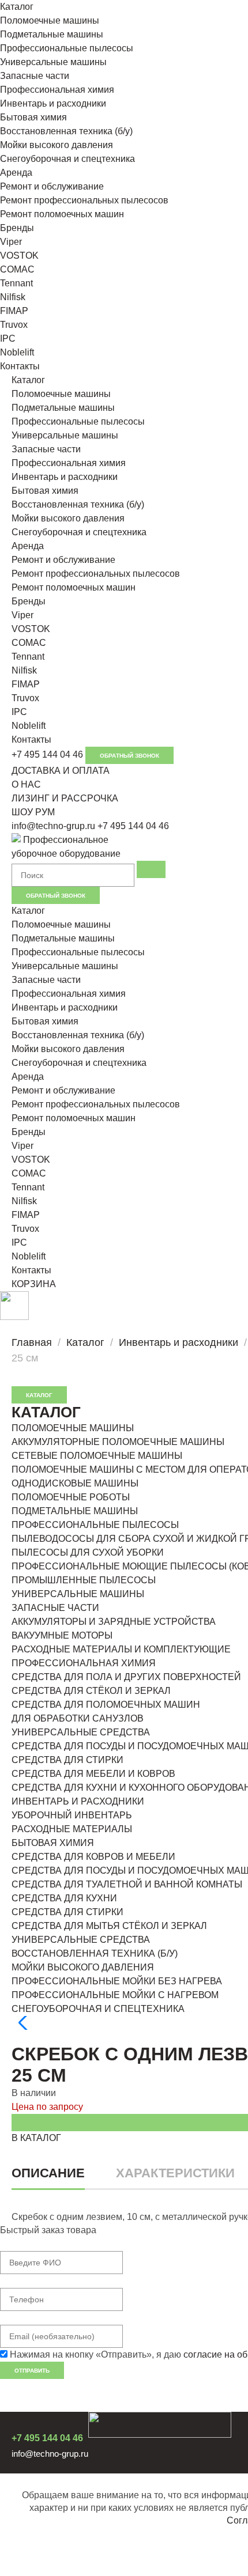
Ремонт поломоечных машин (62, 214)
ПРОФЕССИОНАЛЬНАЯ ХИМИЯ (84, 1663)
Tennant (16, 283)
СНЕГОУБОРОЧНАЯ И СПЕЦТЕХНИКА (98, 2009)
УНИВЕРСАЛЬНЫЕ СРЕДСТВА (81, 1732)
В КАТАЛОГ (36, 2138)
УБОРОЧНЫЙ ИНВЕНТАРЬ (72, 1815)
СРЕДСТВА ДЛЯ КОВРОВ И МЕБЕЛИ (93, 1857)
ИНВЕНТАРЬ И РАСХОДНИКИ (78, 1801)
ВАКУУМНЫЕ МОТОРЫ (62, 1635)
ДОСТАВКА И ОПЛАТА (61, 771)
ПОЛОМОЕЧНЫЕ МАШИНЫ (73, 1428)
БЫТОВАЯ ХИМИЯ (53, 1843)
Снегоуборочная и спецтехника (67, 159)
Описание (48, 2173)
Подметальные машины (52, 34)
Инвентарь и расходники (53, 103)
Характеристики (175, 2173)
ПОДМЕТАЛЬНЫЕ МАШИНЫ (75, 1511)
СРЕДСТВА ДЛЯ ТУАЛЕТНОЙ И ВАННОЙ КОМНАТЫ (127, 1884)
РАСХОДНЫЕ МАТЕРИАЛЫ (72, 1829)
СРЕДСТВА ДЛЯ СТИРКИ (67, 1760)
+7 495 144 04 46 (47, 754)
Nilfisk (13, 297)
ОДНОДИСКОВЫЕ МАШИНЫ (75, 1483)
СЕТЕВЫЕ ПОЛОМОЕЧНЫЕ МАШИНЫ (97, 1456)
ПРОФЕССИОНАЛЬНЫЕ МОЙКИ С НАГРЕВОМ (115, 1995)
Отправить (32, 2371)
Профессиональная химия (57, 90)
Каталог (17, 7)
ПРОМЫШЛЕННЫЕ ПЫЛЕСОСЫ (84, 1580)
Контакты (20, 366)
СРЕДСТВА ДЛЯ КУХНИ (64, 1898)
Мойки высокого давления (57, 145)
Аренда (16, 173)
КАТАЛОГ (39, 1395)
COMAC (17, 269)
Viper (11, 242)
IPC (8, 338)
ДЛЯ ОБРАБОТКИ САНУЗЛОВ (78, 1718)
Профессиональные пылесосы (67, 48)
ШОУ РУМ (33, 812)
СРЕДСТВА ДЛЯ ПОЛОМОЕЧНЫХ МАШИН (106, 1705)
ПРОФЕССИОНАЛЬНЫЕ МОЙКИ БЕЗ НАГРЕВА (117, 1981)
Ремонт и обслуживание (52, 186)
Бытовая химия (33, 117)
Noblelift (17, 352)
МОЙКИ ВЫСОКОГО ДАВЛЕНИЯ (83, 1967)
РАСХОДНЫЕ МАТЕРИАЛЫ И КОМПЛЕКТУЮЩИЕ (121, 1649)
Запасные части (35, 76)
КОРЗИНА (34, 1284)
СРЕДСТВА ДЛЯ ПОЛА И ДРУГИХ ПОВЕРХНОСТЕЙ (126, 1677)
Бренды (17, 228)
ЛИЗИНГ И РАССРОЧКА (65, 798)
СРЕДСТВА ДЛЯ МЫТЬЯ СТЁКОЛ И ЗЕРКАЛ (109, 1926)
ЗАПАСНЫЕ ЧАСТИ (55, 1608)
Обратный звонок (129, 756)
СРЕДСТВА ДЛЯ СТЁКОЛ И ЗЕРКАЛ (91, 1691)
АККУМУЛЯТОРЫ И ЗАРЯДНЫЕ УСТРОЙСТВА (114, 1622)
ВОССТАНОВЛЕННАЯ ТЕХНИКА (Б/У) (95, 1953)
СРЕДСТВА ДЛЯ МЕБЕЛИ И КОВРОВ (93, 1774)
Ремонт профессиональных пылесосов (84, 200)
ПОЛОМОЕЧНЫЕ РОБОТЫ (71, 1497)
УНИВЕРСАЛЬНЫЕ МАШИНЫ (78, 1594)
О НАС (26, 784)
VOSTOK (19, 256)
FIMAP (14, 311)
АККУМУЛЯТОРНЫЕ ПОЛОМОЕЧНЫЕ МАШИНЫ (118, 1442)
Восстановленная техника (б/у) (66, 131)
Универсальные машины (53, 62)
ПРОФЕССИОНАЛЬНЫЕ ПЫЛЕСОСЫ (95, 1525)
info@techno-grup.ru (53, 826)
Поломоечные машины (50, 20)
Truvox (14, 325)
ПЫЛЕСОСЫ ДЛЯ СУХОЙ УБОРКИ (88, 1552)
